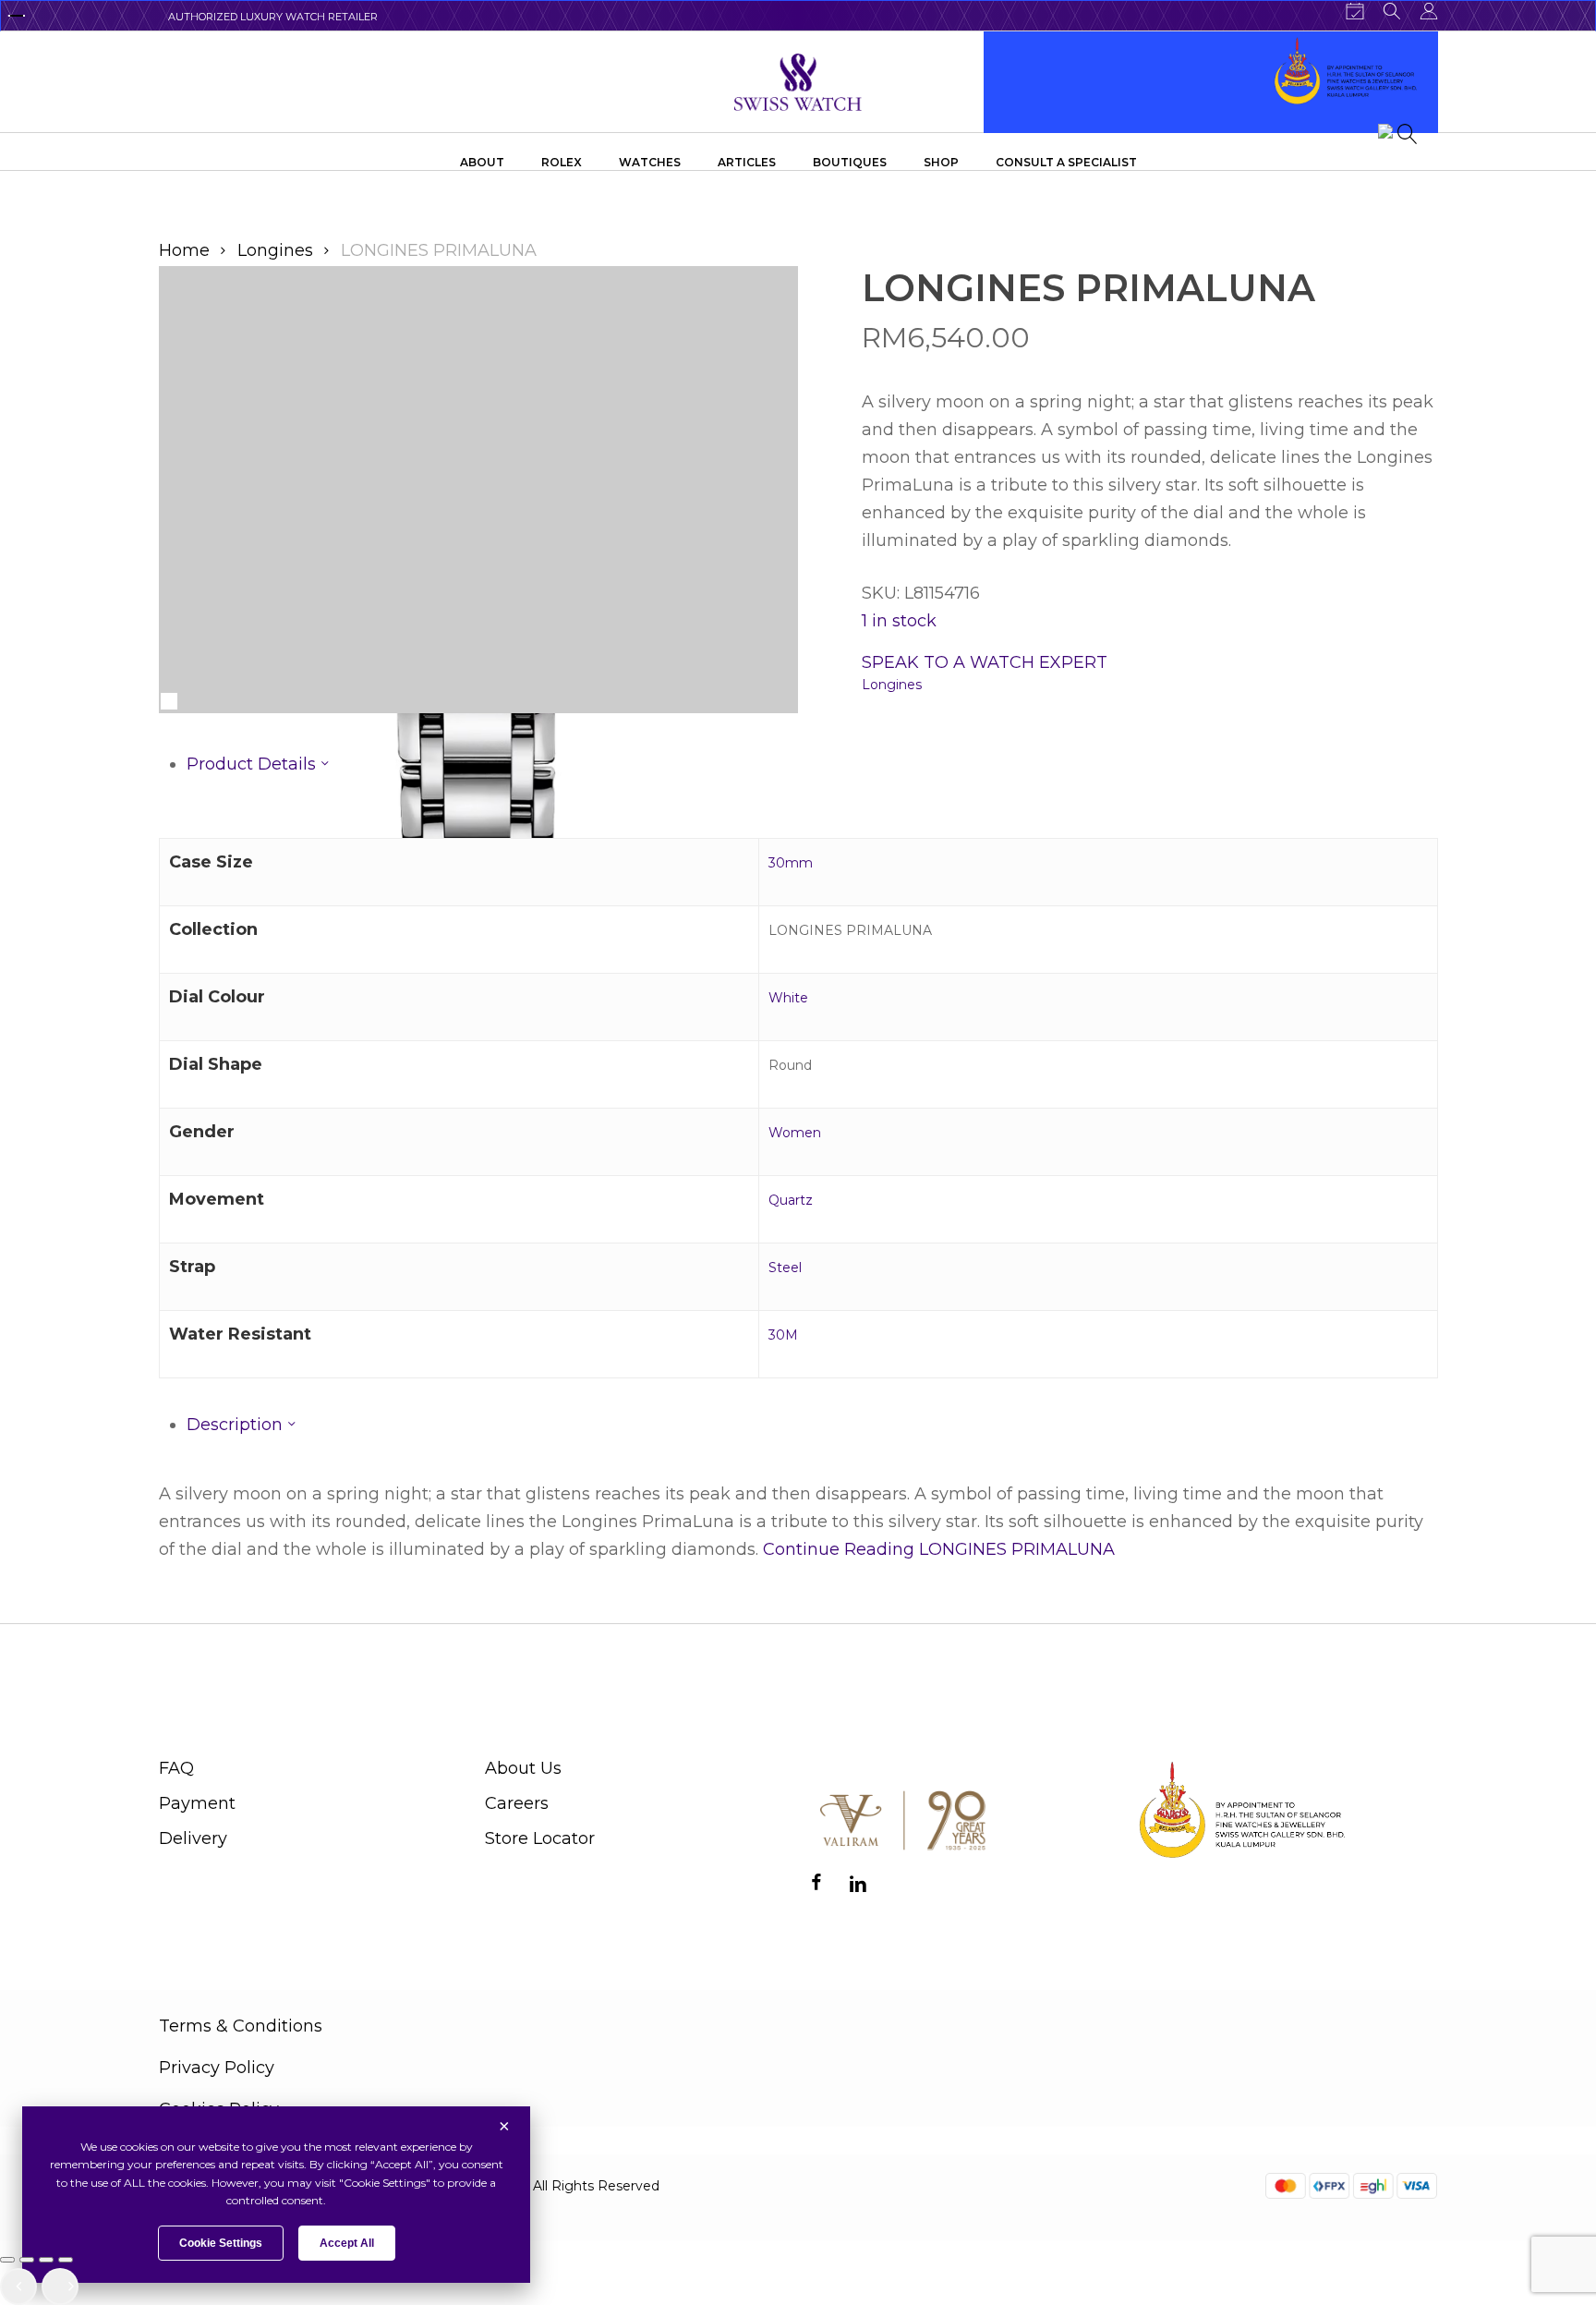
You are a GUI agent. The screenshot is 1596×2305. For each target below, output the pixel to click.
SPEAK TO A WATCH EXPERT (985, 662)
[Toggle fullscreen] (27, 2260)
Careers (517, 1803)
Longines (275, 250)
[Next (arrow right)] (60, 2287)
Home (184, 250)
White (788, 998)
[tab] (812, 764)
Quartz (791, 1200)
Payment (197, 1803)
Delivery (193, 1838)
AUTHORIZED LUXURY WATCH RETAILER (273, 17)
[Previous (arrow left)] (18, 2287)
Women (795, 1133)
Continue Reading (939, 1549)
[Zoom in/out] (7, 2260)
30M (783, 1335)
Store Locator (540, 1838)
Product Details (254, 764)
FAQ (176, 1768)
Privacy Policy (217, 2068)
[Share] (46, 2260)
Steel (785, 1268)
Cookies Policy (219, 2109)
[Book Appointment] (1355, 11)
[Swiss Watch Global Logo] (798, 82)
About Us (523, 1768)
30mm (791, 863)
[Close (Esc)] (66, 2260)
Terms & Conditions (241, 2026)
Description (237, 1425)
